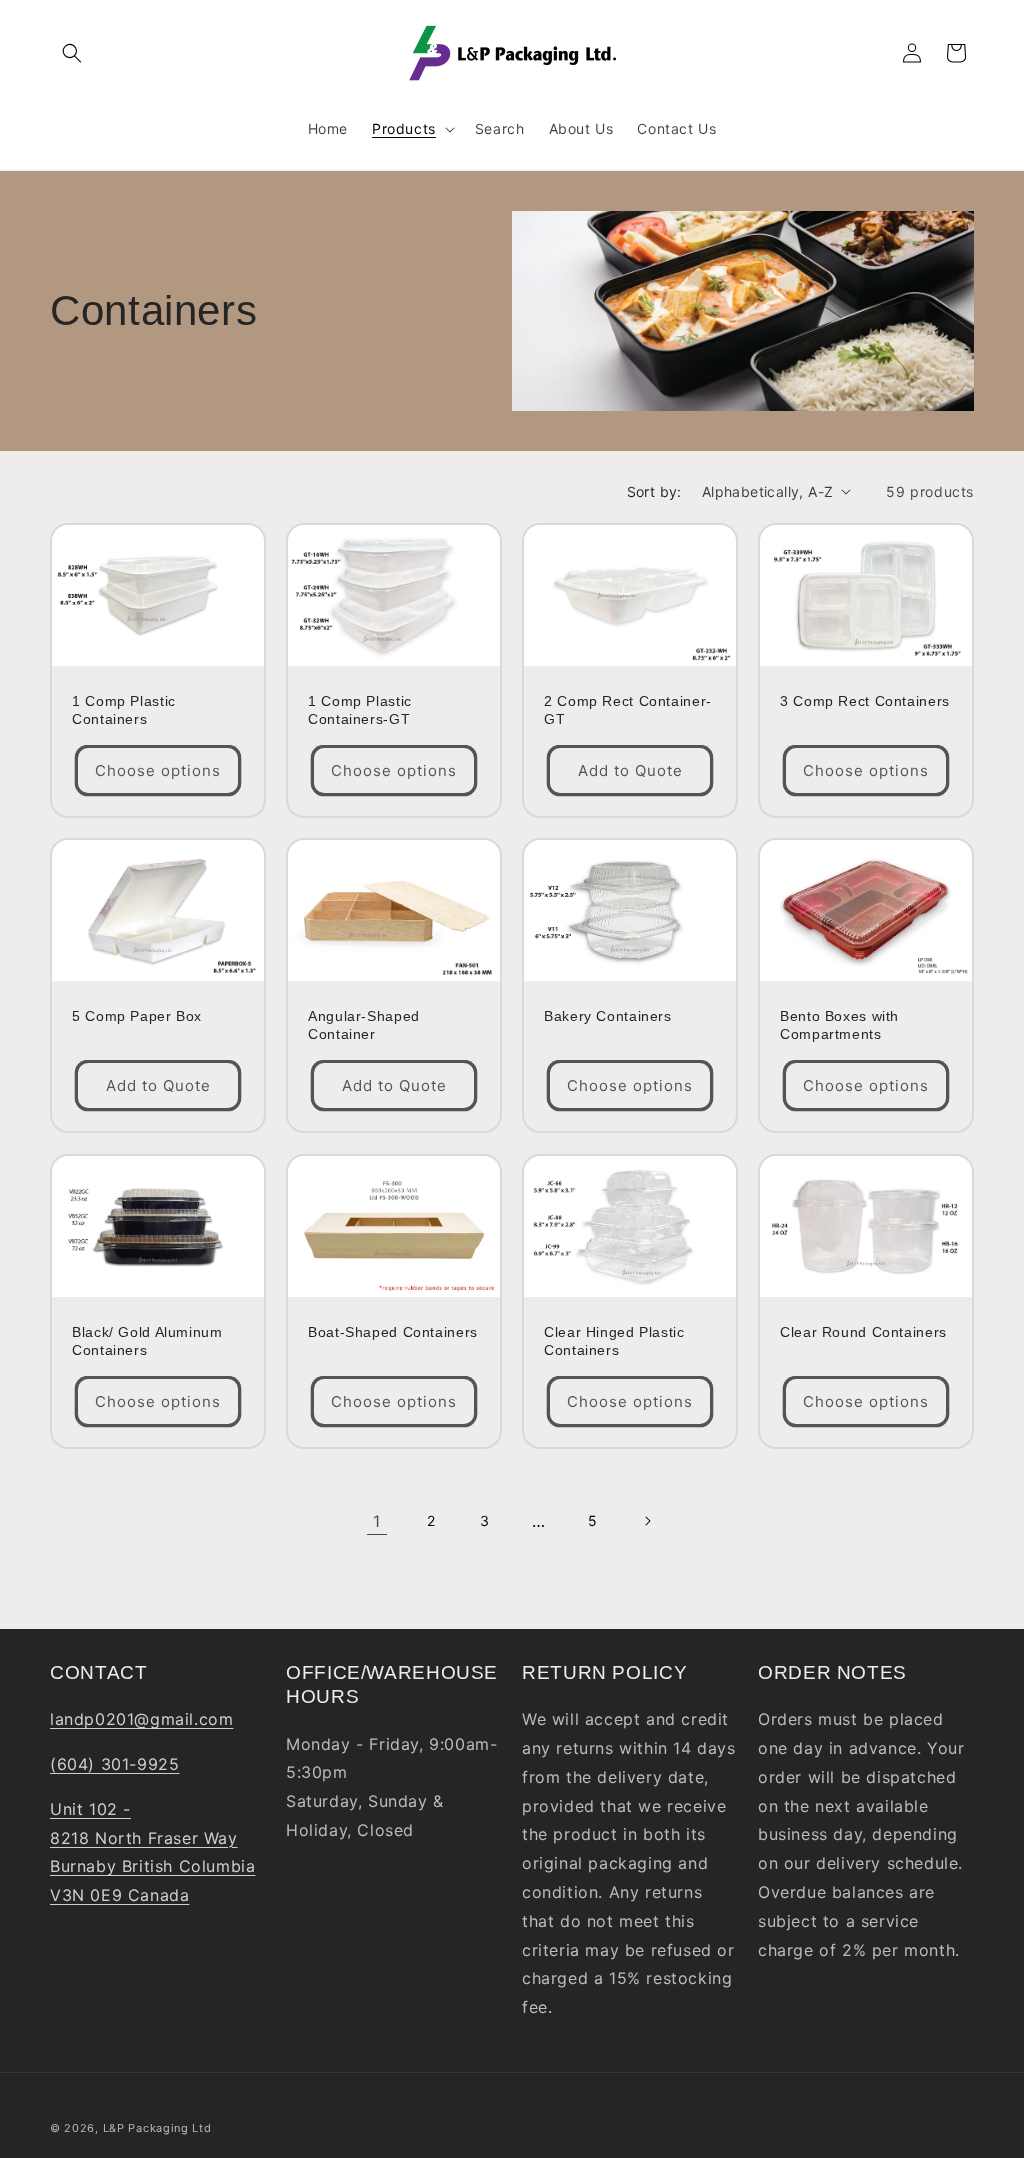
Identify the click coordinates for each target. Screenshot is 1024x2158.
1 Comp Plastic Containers (124, 710)
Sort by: (654, 491)
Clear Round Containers (863, 1332)
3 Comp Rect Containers (865, 701)
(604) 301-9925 (114, 1764)
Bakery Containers (608, 1016)
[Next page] (647, 1521)
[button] (72, 53)
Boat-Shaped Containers (393, 1332)
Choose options (158, 770)
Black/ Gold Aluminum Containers (147, 1341)
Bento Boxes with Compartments (839, 1025)
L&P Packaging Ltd (157, 2128)
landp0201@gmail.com (141, 1719)
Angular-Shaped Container (364, 1025)
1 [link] (377, 1521)
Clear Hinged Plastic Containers (614, 1341)
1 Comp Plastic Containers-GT (360, 710)
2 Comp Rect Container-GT (628, 710)
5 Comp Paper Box (137, 1016)
